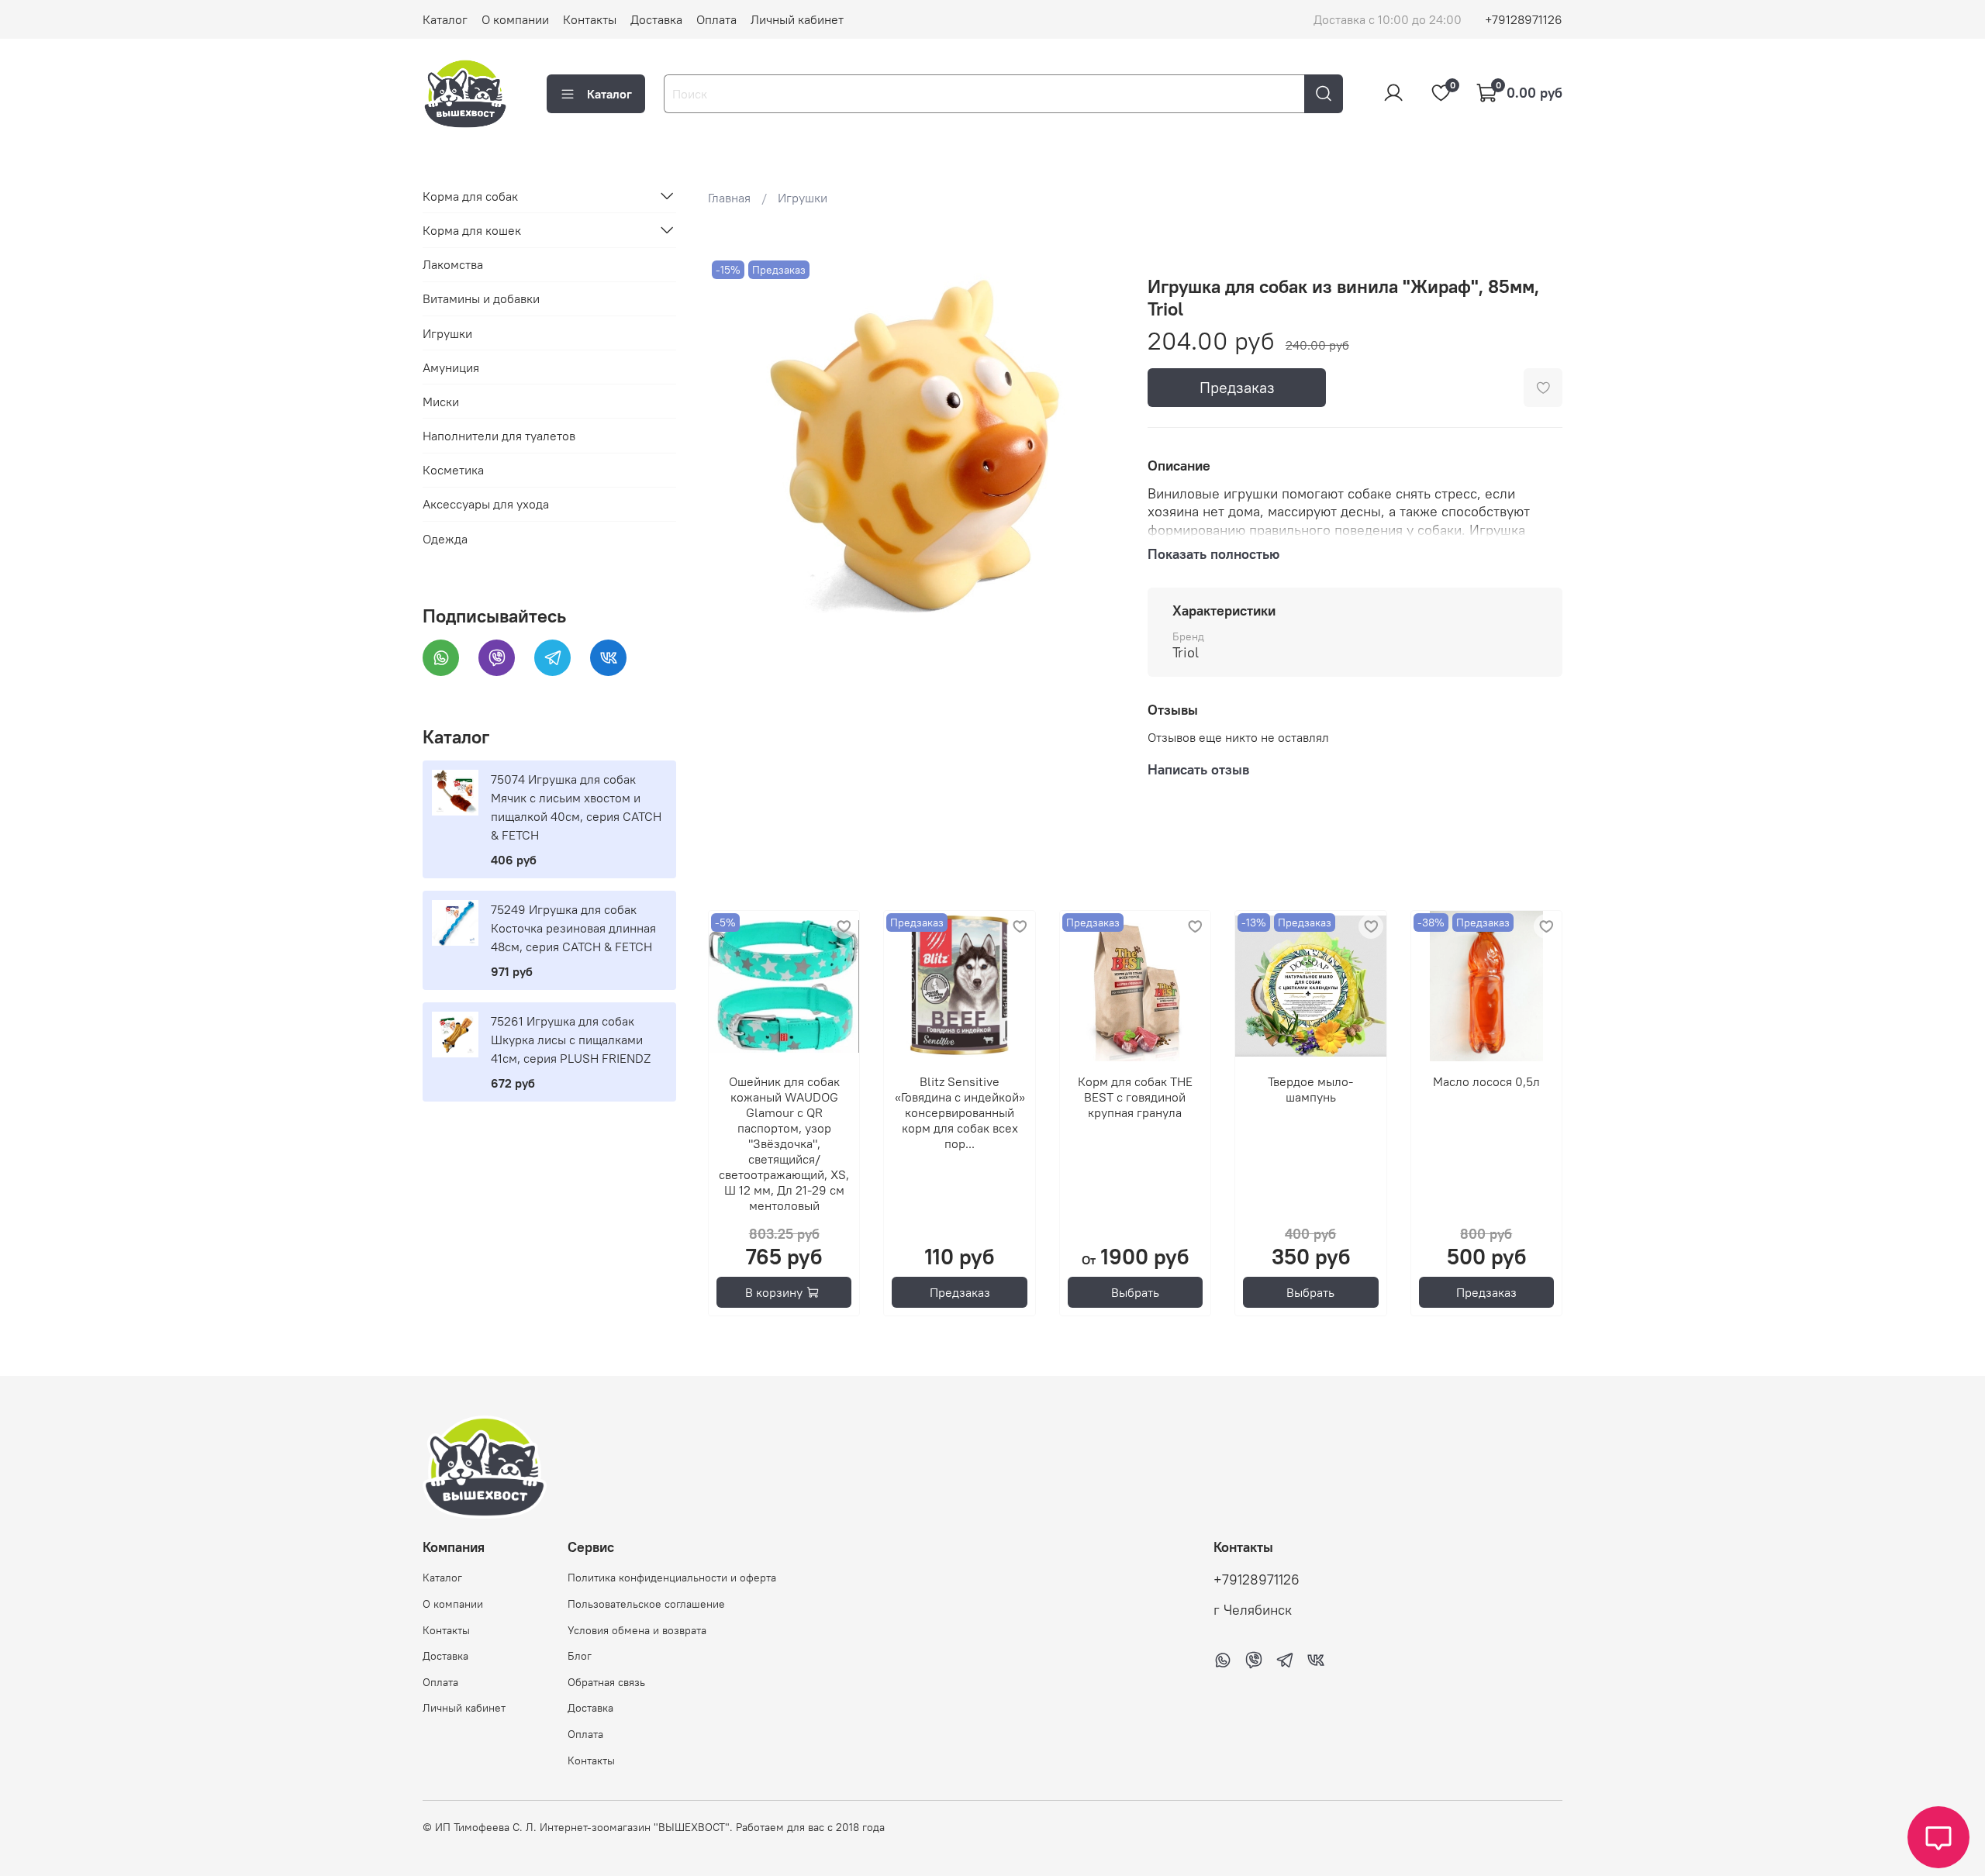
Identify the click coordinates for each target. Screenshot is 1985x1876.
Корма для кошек (472, 229)
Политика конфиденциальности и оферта (672, 1578)
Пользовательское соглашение (646, 1604)
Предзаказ (1237, 387)
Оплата (716, 19)
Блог (580, 1656)
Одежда (445, 538)
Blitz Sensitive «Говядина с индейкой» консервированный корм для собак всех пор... (959, 1112)
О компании (515, 19)
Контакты (590, 19)
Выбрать (1135, 1292)
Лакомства (453, 264)
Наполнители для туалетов (499, 436)
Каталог (445, 19)
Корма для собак (470, 195)
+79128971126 (1524, 19)
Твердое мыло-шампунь (1310, 1089)
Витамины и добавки (481, 298)
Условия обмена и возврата (637, 1630)
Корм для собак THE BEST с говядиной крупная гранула (1135, 1097)
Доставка (656, 19)
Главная (729, 198)
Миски (441, 401)
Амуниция (451, 367)
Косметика (453, 470)
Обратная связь (606, 1682)
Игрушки (803, 198)
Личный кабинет (797, 19)
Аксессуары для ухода (486, 504)
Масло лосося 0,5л (1486, 1081)
